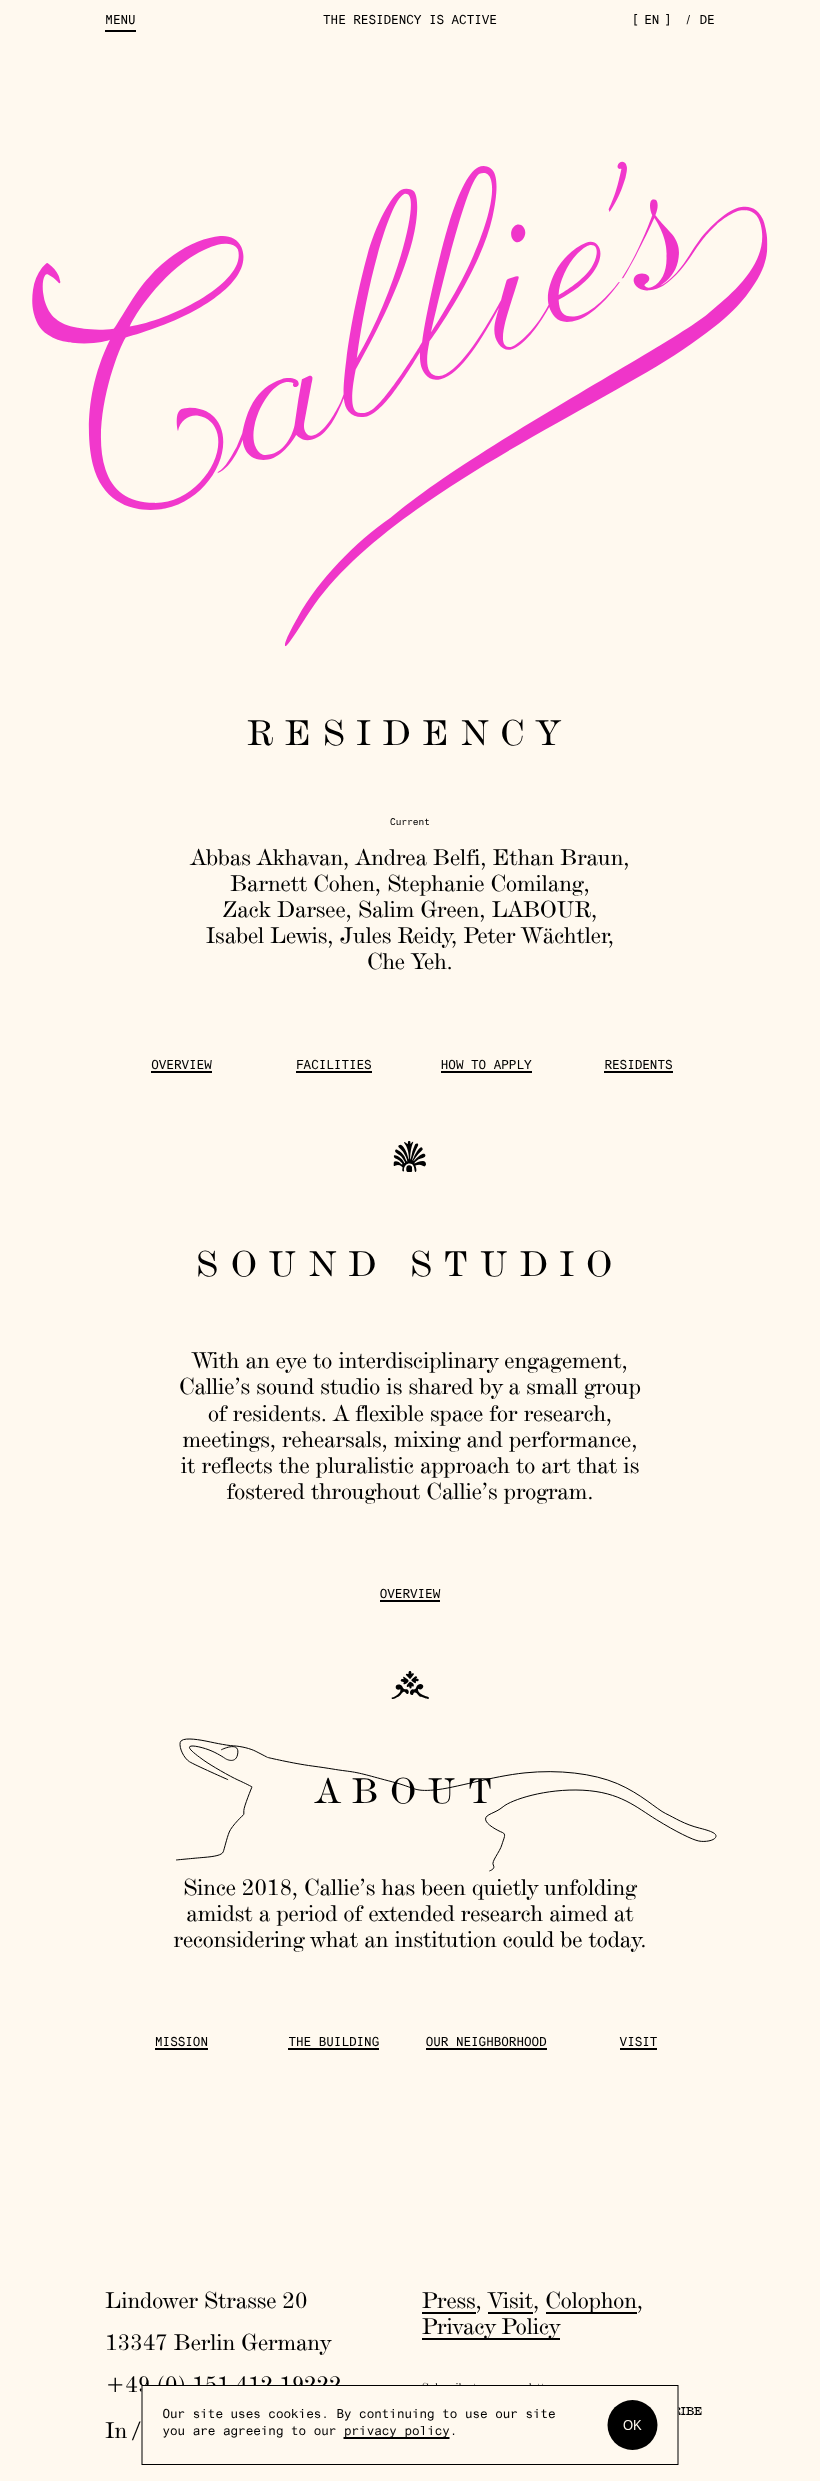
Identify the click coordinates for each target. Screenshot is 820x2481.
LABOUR (541, 909)
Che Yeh (406, 961)
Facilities (334, 1067)
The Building (333, 2044)
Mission (181, 2044)
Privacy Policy (491, 2326)
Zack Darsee (284, 909)
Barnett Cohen (302, 883)
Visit (639, 2044)
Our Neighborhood (486, 2044)
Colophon (591, 2300)
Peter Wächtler (536, 935)
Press (449, 2300)
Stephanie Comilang (485, 883)
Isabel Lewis (266, 935)
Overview (181, 1067)
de (707, 22)
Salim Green (418, 909)
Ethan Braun (558, 857)
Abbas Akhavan (266, 857)
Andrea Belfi (418, 857)
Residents (638, 1067)
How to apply (486, 1067)
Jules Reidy (395, 935)
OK (632, 2425)
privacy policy (397, 2433)
